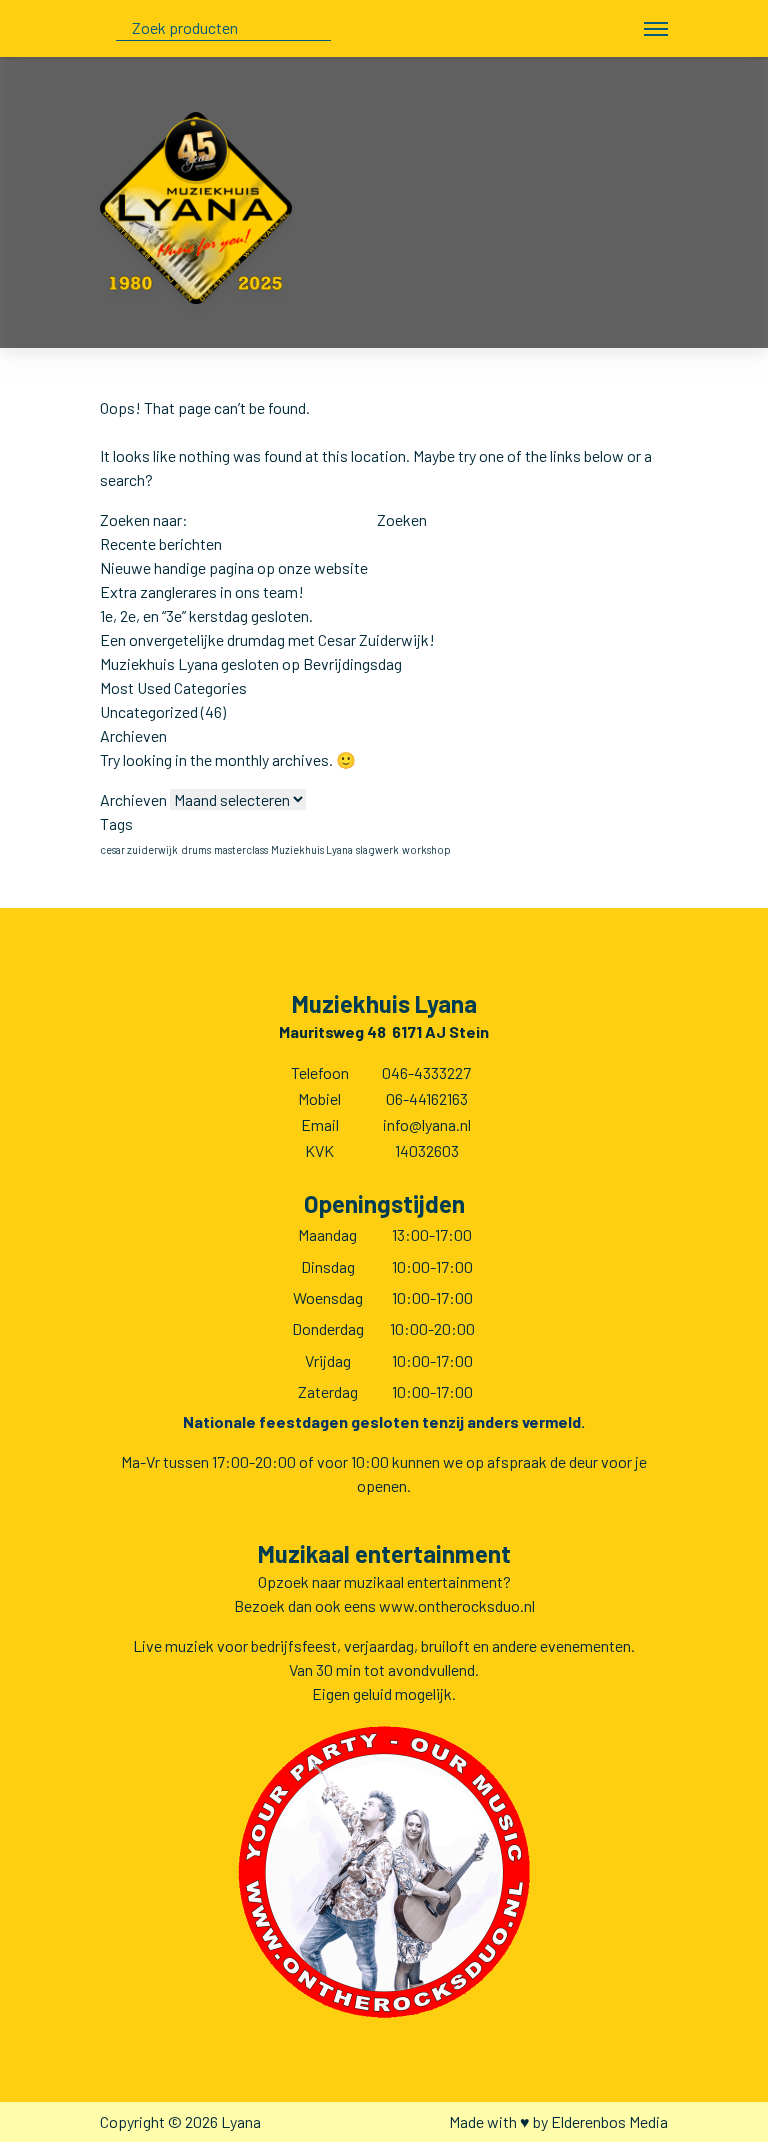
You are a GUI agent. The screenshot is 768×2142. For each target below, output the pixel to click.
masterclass (241, 849)
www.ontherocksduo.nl (457, 1605)
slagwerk (377, 849)
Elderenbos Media (609, 2121)
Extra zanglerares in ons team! (202, 591)
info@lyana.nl (427, 1124)
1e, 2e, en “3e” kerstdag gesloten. (206, 615)
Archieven (133, 799)
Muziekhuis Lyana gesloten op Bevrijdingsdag (251, 663)
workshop (426, 849)
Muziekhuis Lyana (312, 849)
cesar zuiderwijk (139, 849)
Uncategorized (149, 711)
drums (196, 849)
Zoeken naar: (144, 519)
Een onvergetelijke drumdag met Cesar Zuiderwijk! (267, 639)
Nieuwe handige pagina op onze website (234, 567)
